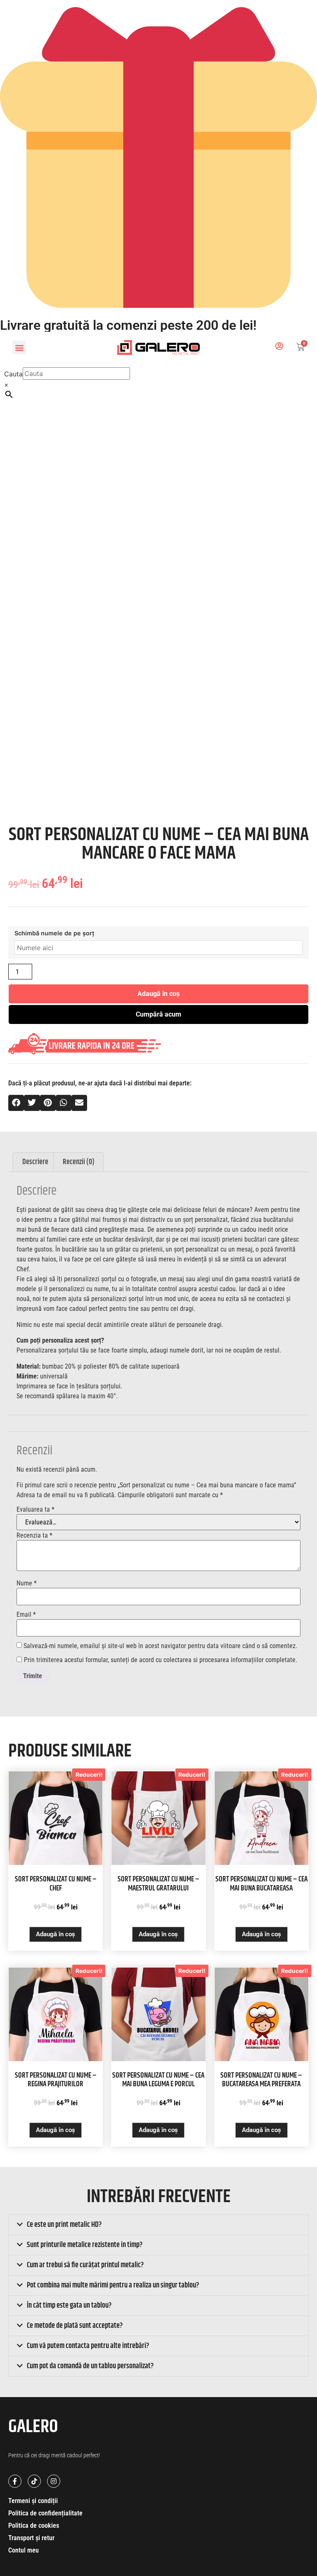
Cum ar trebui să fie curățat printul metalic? (85, 2265)
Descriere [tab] (35, 1162)
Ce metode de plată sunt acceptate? (75, 2326)
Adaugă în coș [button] (56, 1934)
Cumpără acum (158, 1014)
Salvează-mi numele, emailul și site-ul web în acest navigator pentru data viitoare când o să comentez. (160, 1646)
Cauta (13, 374)
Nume (27, 1583)
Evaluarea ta (35, 1510)
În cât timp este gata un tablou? (69, 2306)
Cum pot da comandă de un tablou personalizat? (90, 2366)
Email (26, 1615)
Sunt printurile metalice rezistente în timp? (85, 2245)
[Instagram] (54, 2481)
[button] (19, 347)
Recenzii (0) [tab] (79, 1162)
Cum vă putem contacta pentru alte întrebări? (88, 2346)
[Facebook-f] (15, 2481)
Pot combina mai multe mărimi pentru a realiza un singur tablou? (113, 2285)
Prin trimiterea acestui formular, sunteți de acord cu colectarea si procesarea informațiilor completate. (161, 1660)
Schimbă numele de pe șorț (54, 933)
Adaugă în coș (158, 994)
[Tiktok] (34, 2481)
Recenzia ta (34, 1536)
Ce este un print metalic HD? (64, 2225)
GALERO (33, 2427)
